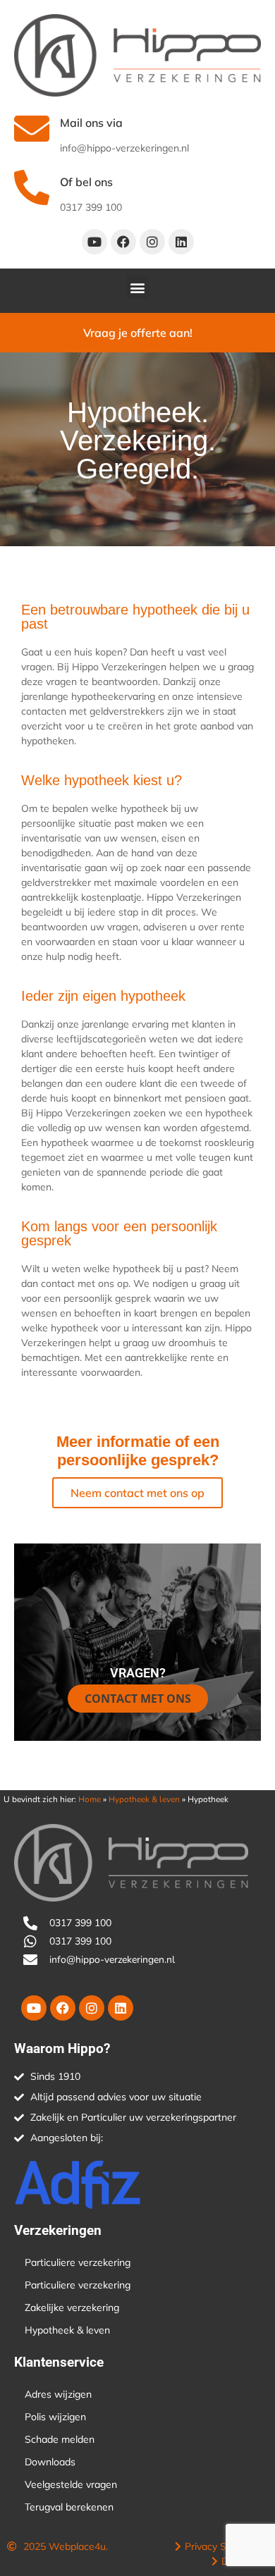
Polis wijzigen (55, 2417)
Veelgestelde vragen (71, 2484)
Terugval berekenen (69, 2507)
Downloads (50, 2462)
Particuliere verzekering (78, 2262)
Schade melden (60, 2439)
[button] (138, 287)
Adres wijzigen (58, 2394)
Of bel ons (86, 182)
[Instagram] (152, 242)
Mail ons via (91, 123)
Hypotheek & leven (144, 1799)
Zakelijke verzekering (72, 2307)
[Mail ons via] (32, 128)
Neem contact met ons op (137, 1493)
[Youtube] (94, 242)
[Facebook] (123, 242)
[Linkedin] (181, 242)
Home (90, 1799)
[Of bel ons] (32, 187)
